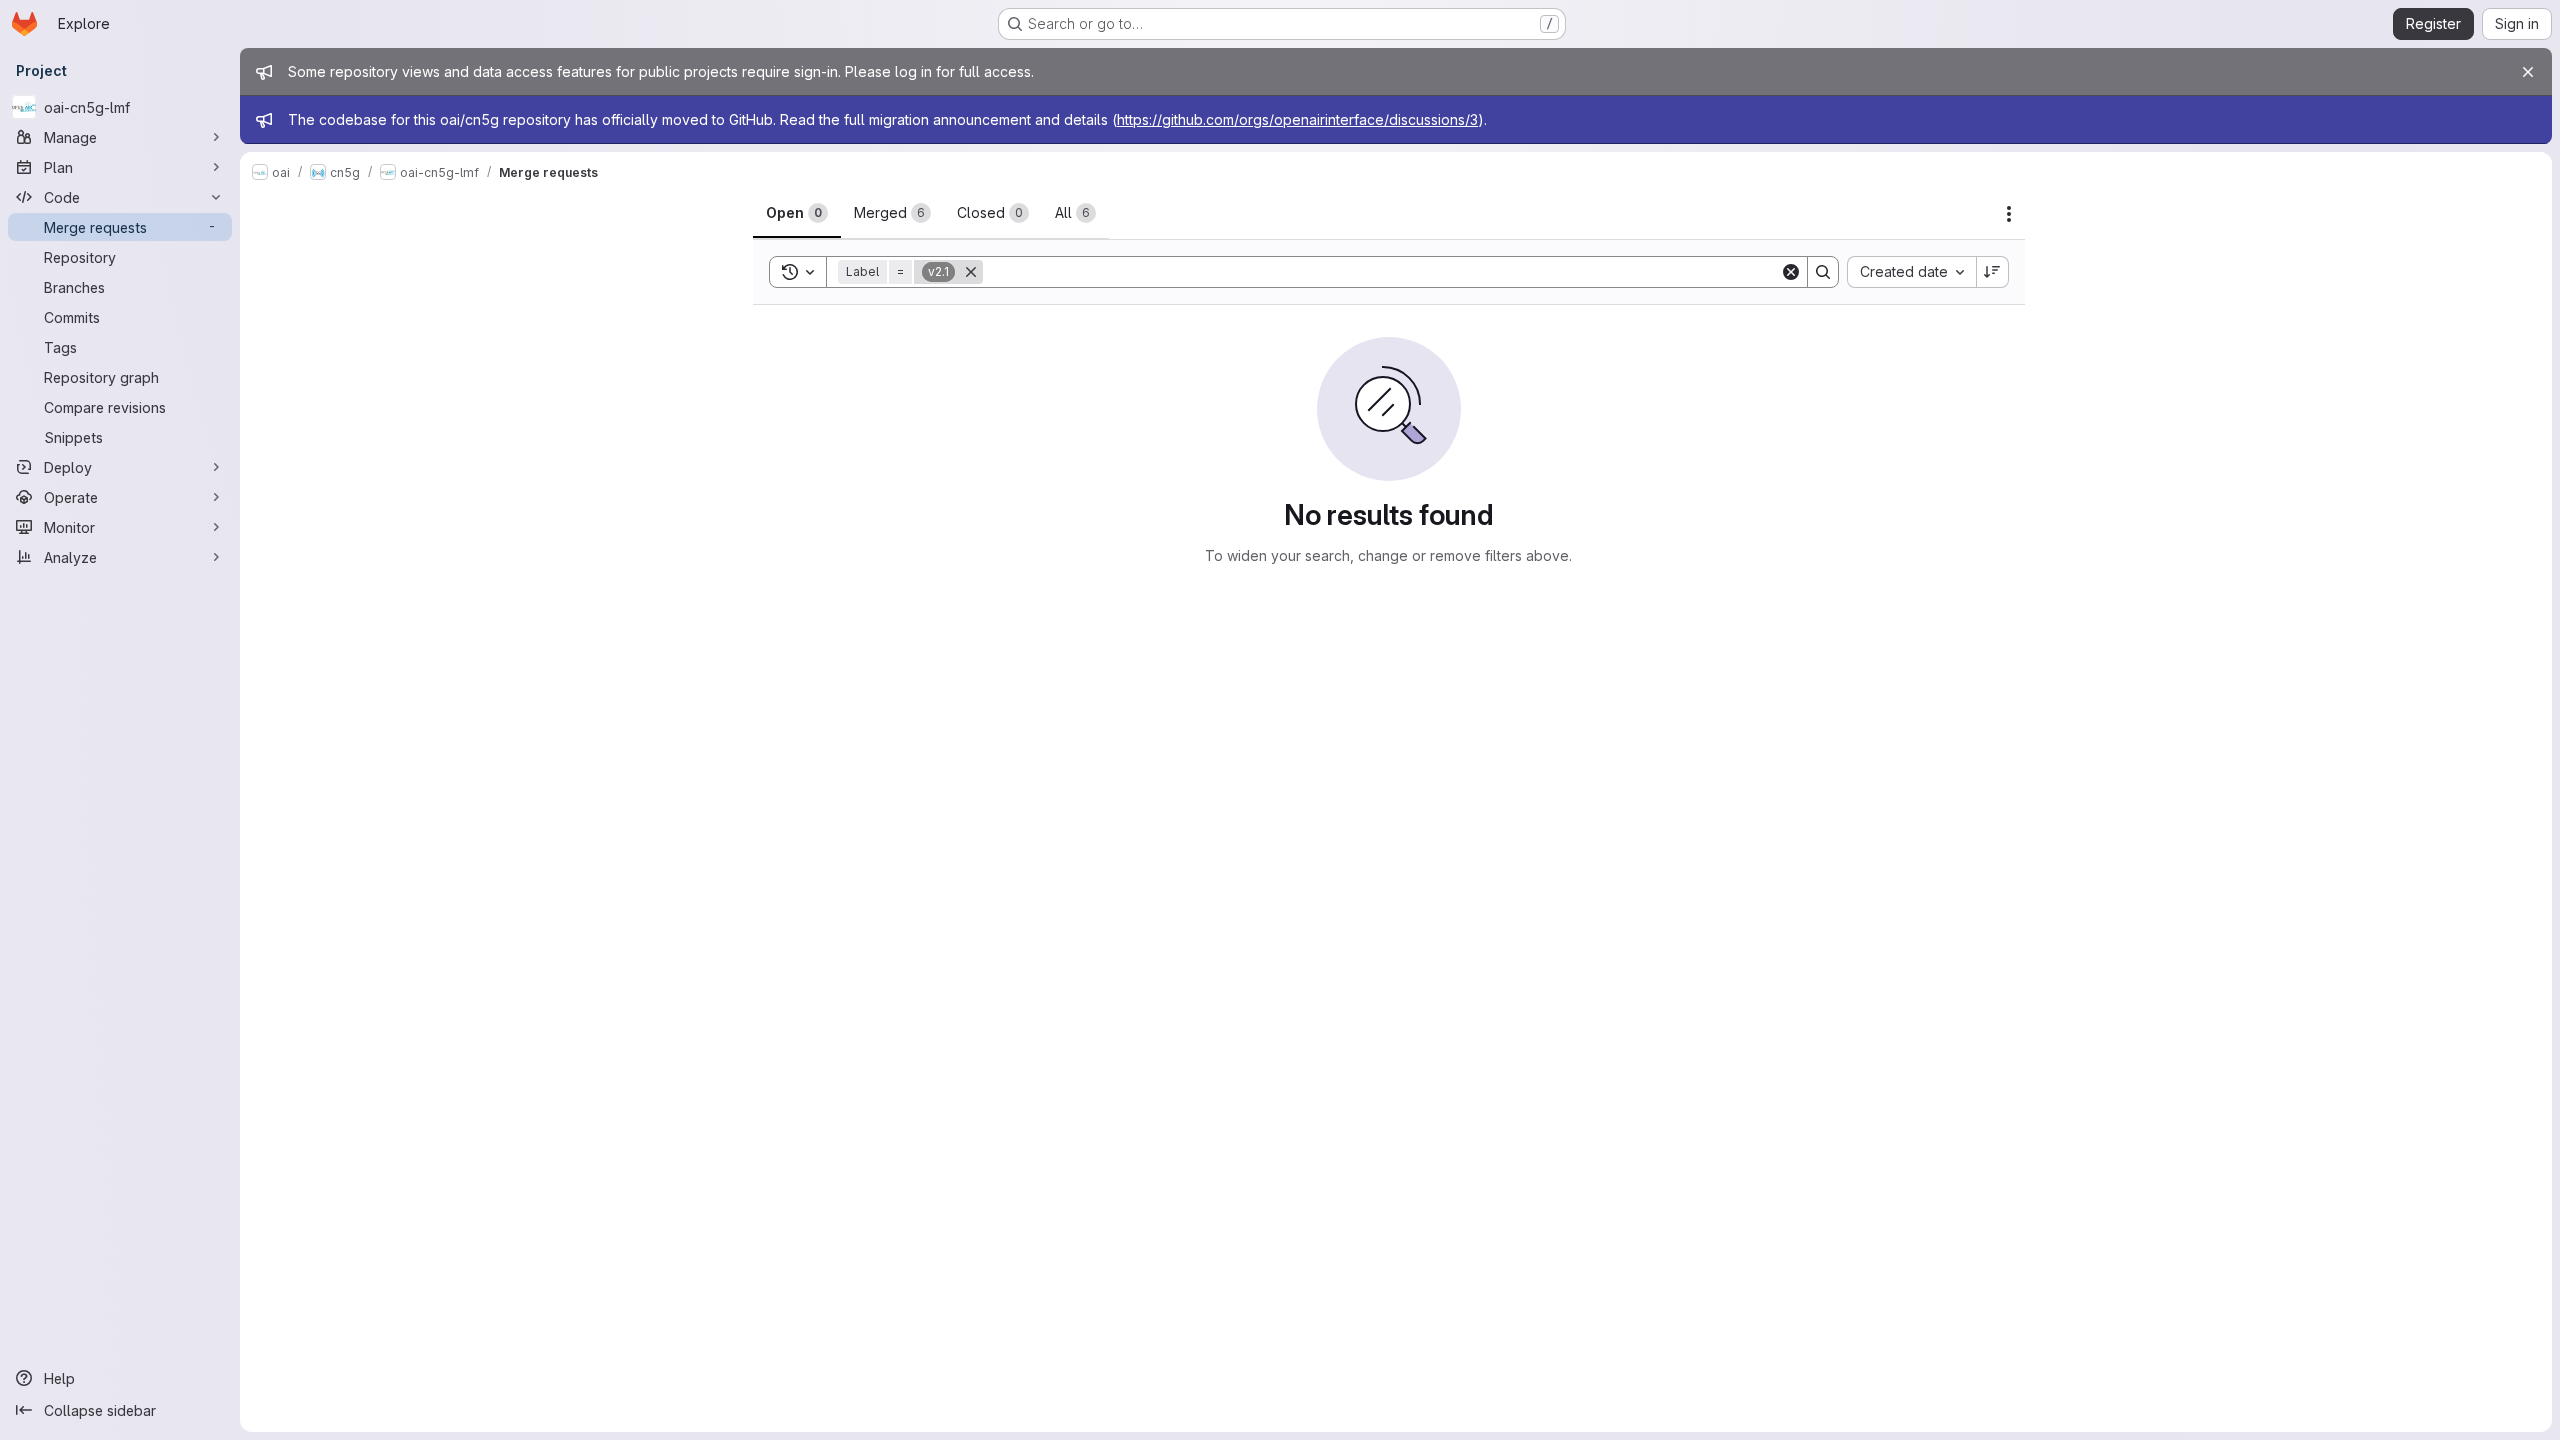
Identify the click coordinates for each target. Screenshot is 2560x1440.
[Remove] (971, 272)
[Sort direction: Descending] (1993, 272)
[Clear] (1791, 272)
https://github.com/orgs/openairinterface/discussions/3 (1297, 119)
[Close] (2528, 72)
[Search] (1823, 272)
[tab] (797, 213)
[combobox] (1911, 272)
